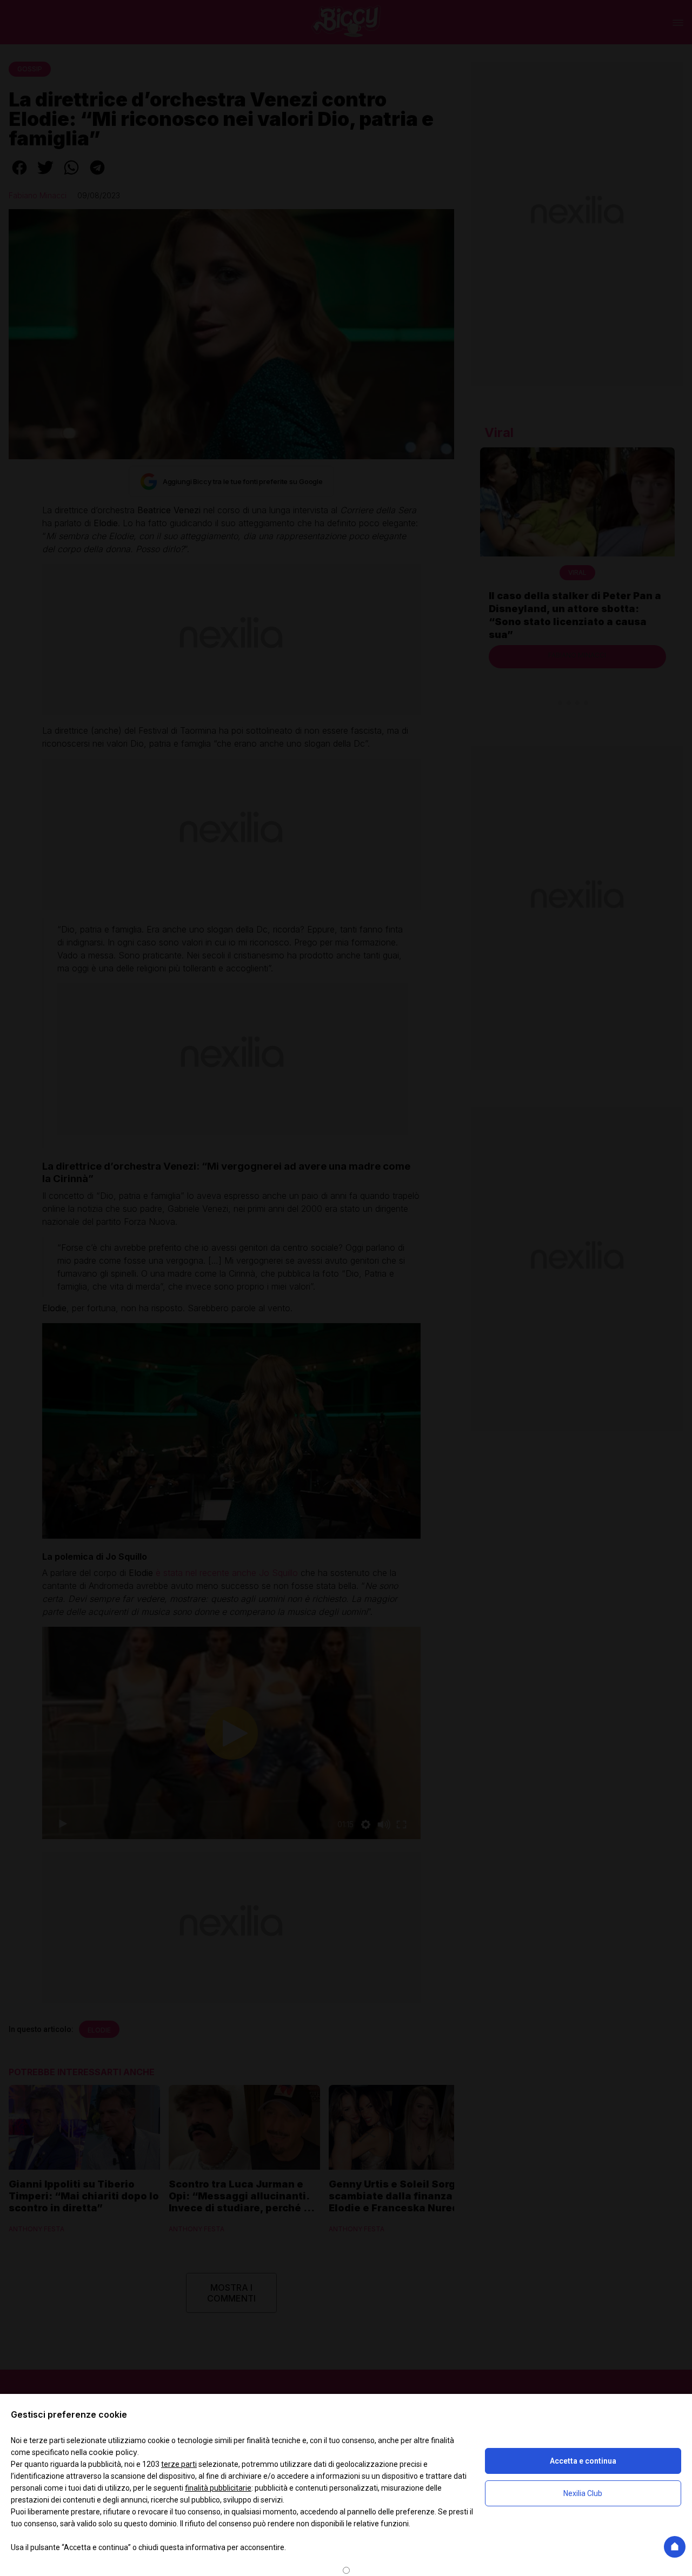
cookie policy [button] (113, 2452)
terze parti (179, 2464)
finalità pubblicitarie (218, 2488)
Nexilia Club (583, 2493)
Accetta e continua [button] (583, 2461)
